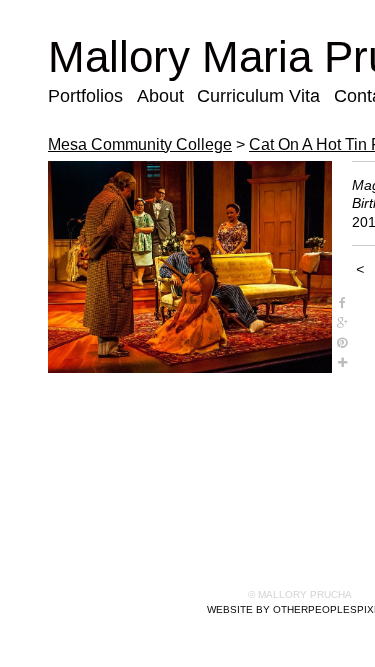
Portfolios (85, 96)
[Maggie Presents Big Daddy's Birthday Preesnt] (190, 267)
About (160, 96)
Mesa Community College (140, 144)
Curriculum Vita (258, 96)
